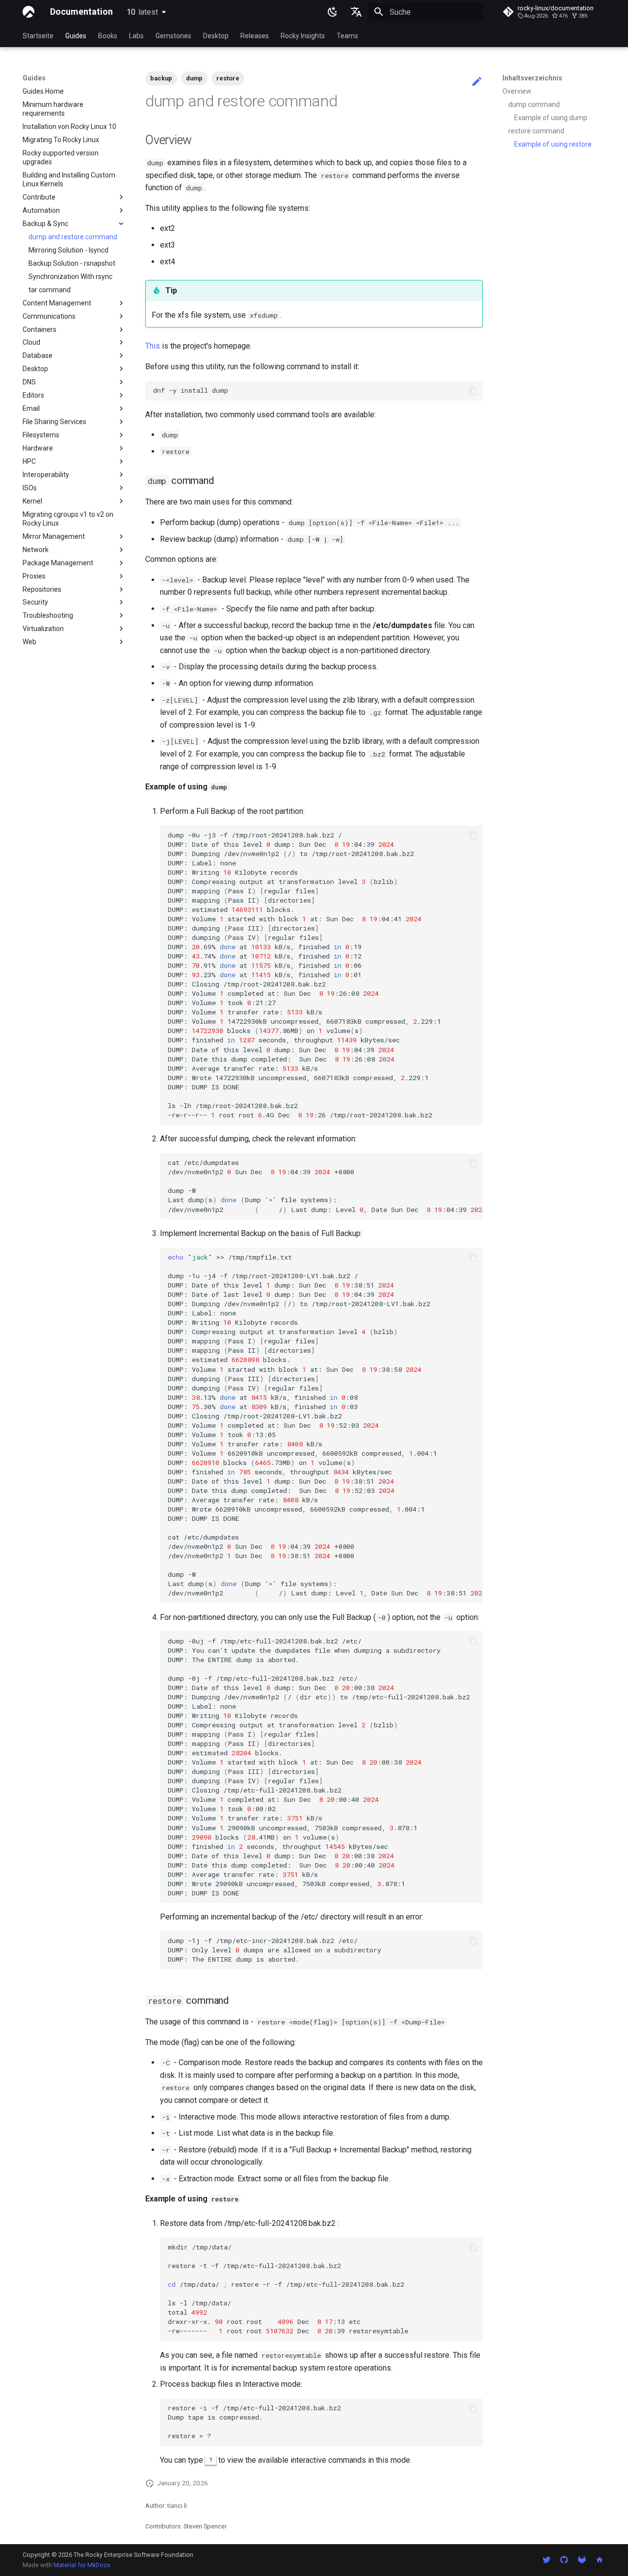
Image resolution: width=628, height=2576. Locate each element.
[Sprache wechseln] (356, 12)
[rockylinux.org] (600, 2560)
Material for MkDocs (82, 2565)
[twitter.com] (547, 2560)
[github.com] (564, 2560)
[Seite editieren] (477, 82)
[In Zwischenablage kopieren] (473, 391)
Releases (255, 36)
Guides (76, 36)
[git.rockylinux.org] (582, 2560)
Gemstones (173, 36)
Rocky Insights (303, 36)
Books (108, 36)
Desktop (216, 36)
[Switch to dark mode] (333, 12)
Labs (136, 36)
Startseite (38, 36)
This (153, 346)
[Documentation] (28, 12)
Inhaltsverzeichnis (532, 78)
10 (142, 12)
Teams (347, 36)
